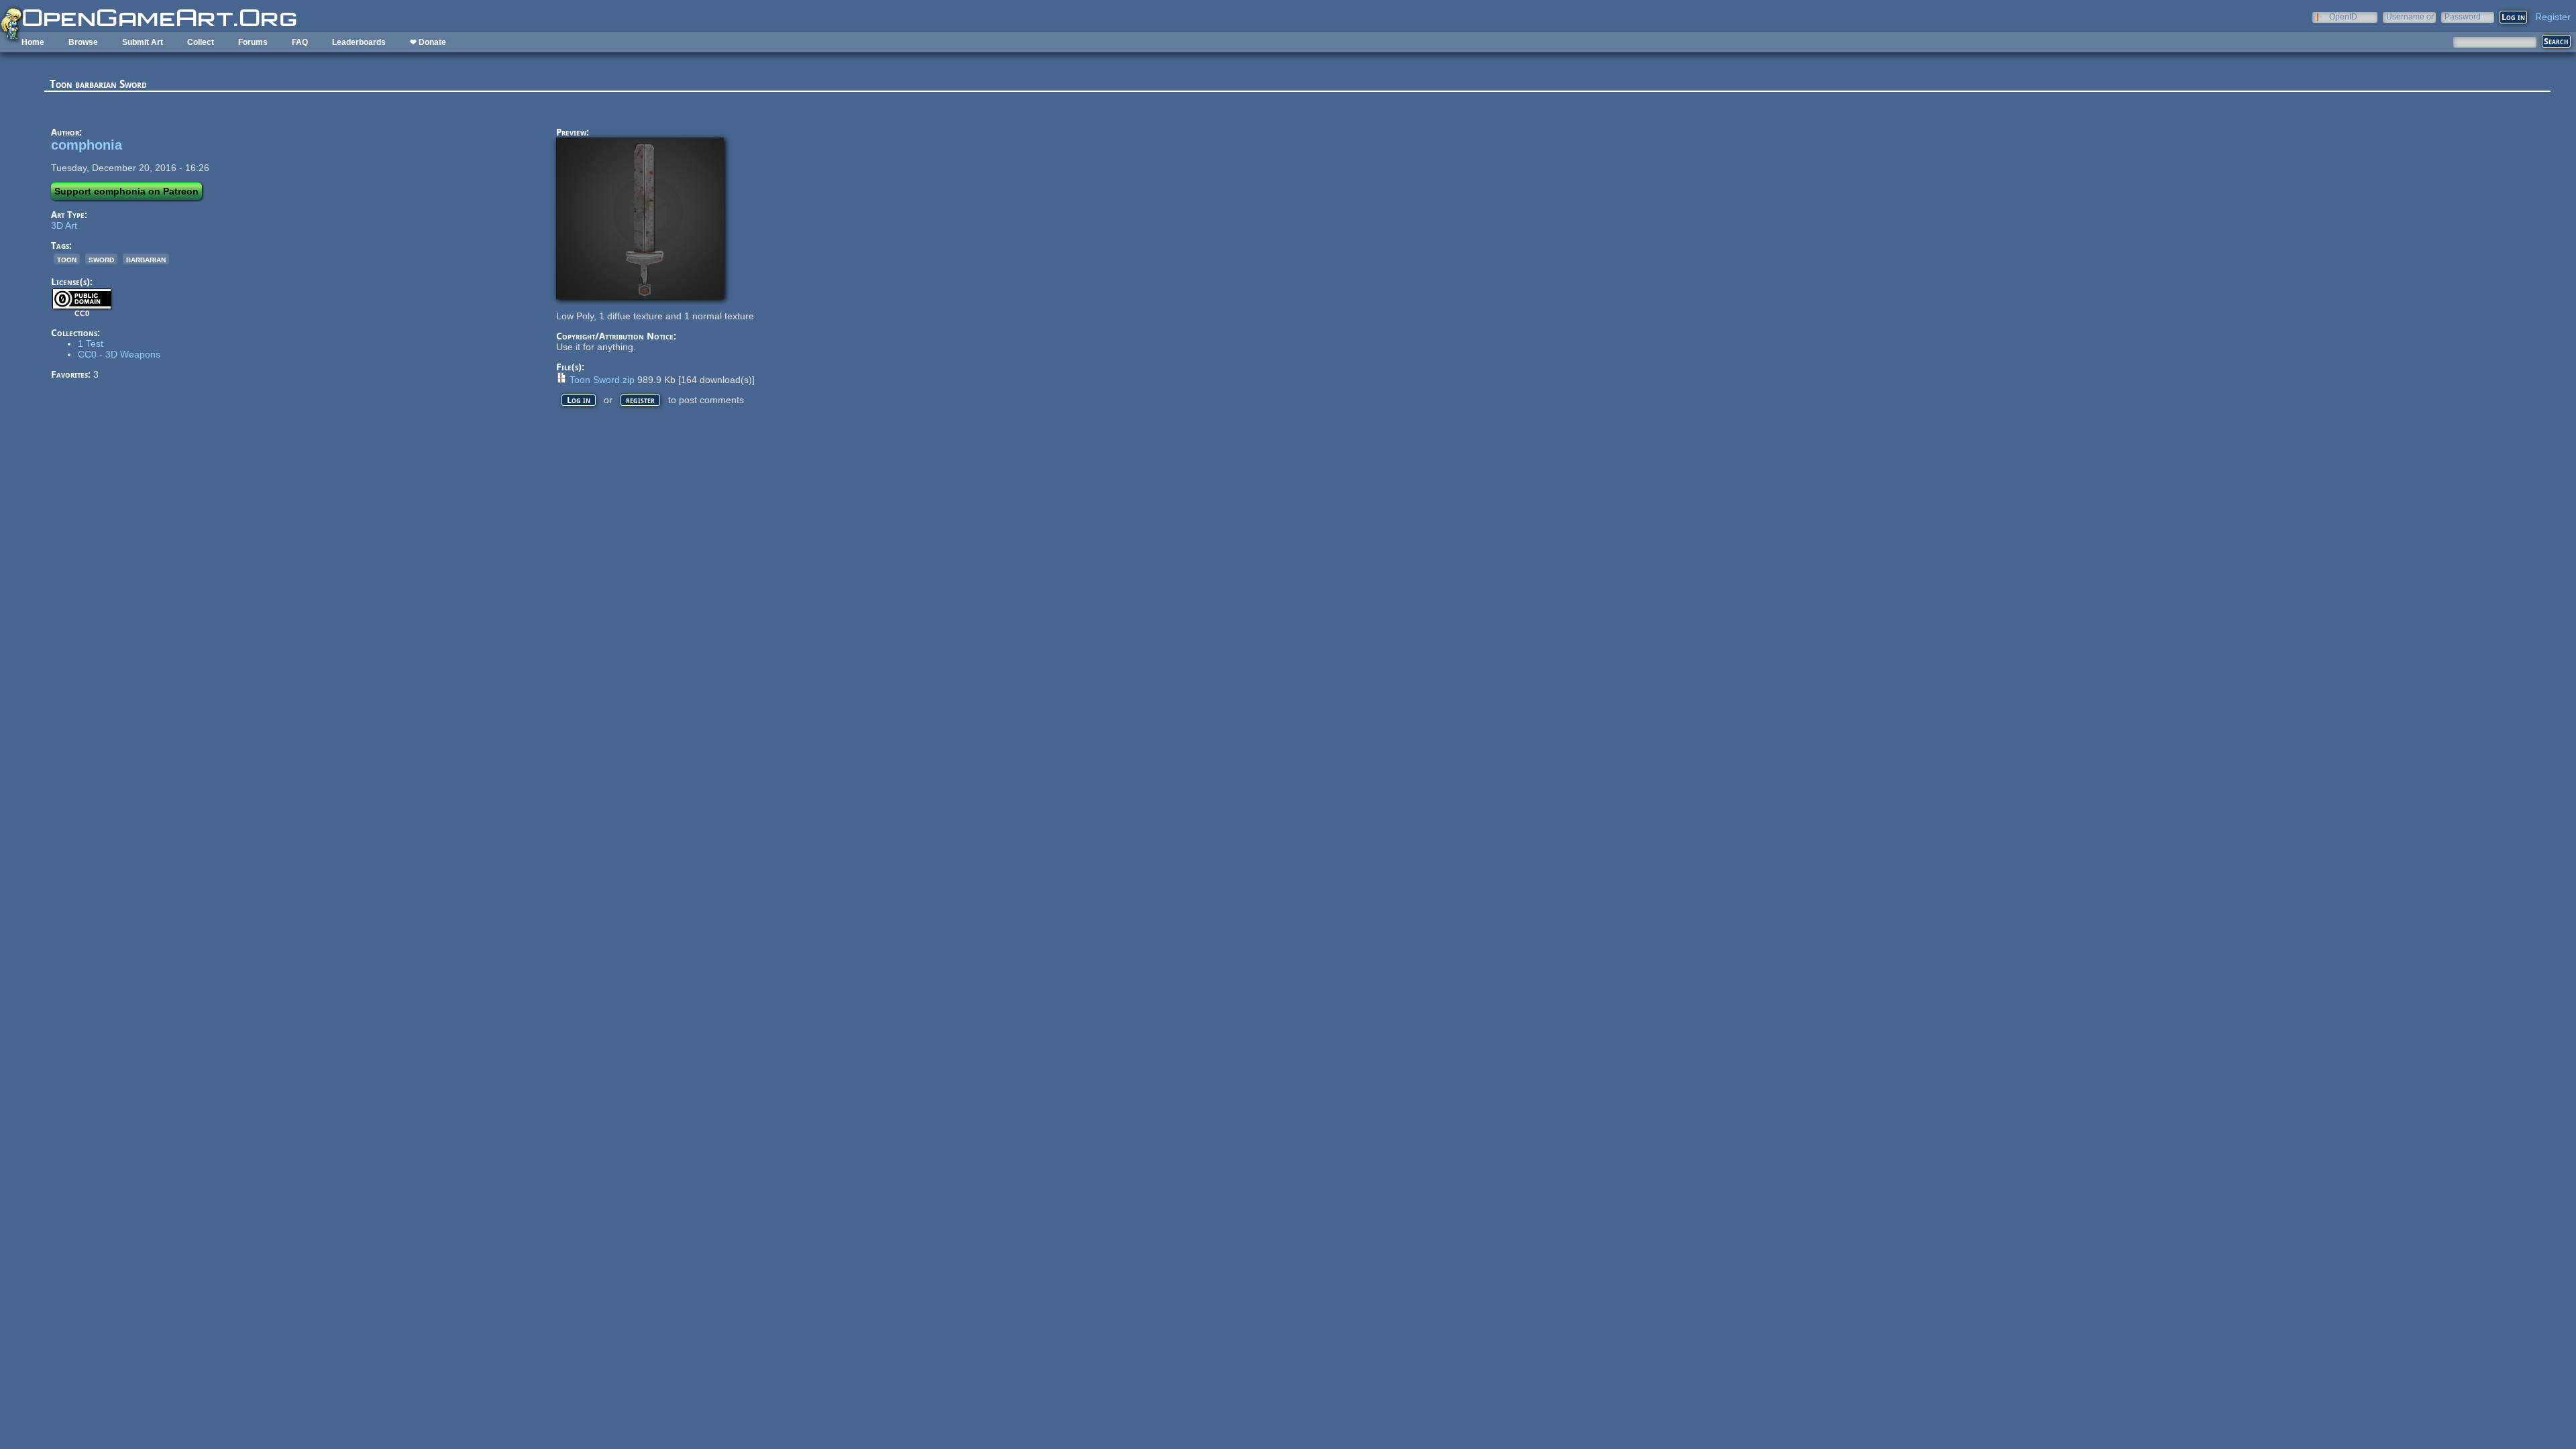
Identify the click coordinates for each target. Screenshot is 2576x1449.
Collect (201, 42)
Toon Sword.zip (602, 380)
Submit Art (143, 42)
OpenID (2343, 16)
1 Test (91, 343)
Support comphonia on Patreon (126, 191)
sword (101, 259)
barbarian (146, 259)
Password (2463, 16)
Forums (253, 42)
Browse (83, 42)
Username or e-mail (2410, 16)
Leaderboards (359, 42)
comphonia (87, 145)
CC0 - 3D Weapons (119, 354)
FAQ (300, 42)
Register (2553, 17)
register (640, 400)
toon (67, 259)
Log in (579, 400)
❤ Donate (428, 42)
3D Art (64, 225)
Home (33, 42)
